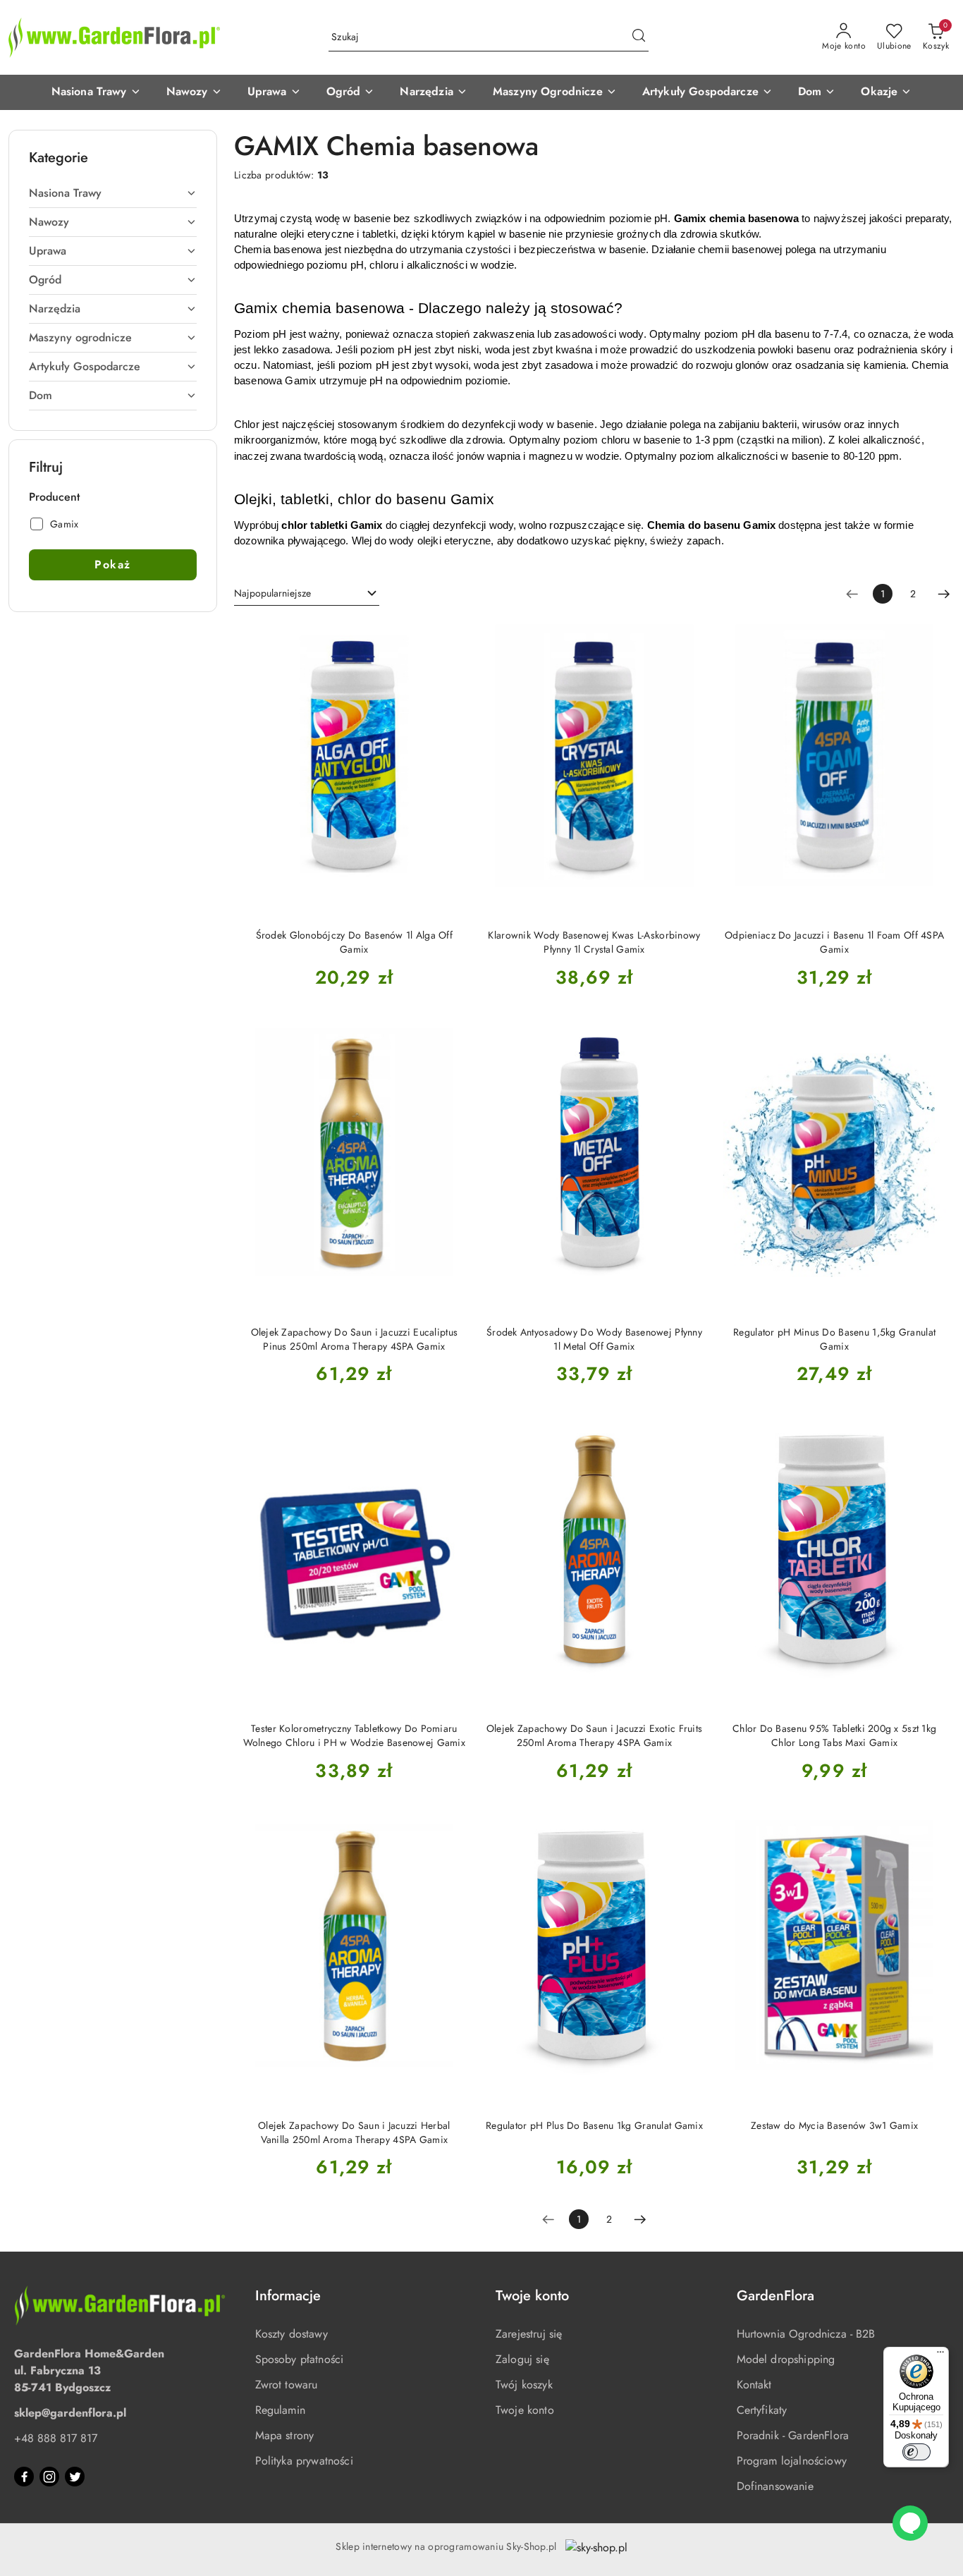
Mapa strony (285, 2435)
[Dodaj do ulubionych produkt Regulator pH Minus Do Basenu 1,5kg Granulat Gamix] (930, 1033)
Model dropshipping (786, 2359)
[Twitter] (75, 2477)
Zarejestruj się (529, 2334)
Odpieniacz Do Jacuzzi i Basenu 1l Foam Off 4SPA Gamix (834, 942)
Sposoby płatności (300, 2359)
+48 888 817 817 (56, 2438)
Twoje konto (525, 2410)
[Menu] (940, 2355)
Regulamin (280, 2410)
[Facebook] (24, 2477)
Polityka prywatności (304, 2461)
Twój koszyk (524, 2385)
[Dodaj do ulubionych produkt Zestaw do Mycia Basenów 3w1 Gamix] (930, 1826)
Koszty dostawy (292, 2334)
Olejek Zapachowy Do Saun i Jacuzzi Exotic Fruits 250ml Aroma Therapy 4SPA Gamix (594, 1735)
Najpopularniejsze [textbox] (272, 593)
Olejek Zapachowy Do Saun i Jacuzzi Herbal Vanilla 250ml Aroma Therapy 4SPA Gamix (354, 2132)
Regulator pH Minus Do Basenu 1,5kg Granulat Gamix (834, 1339)
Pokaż (113, 564)
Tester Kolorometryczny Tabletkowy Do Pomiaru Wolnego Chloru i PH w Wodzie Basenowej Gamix (354, 1735)
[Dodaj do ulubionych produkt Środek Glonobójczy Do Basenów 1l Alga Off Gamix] (450, 636)
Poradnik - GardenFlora (793, 2435)
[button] (96, 92)
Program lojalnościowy (792, 2461)
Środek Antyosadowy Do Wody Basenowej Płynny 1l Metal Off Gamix (594, 1339)
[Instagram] (49, 2477)
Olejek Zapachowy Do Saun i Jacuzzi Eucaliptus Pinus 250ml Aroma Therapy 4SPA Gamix (355, 1339)
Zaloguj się (522, 2359)
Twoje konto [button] (532, 2296)
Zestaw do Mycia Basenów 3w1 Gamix (834, 2125)
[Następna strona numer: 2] (944, 594)
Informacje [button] (288, 2296)
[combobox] (307, 594)
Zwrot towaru (287, 2385)
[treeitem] (113, 193)
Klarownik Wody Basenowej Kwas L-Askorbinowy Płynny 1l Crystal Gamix (594, 942)
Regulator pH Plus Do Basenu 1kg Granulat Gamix (594, 2125)
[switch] (916, 2452)
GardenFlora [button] (775, 2296)
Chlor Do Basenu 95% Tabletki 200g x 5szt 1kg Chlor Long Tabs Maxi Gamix (834, 1735)
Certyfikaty (762, 2410)
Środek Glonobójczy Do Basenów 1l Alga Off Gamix (354, 942)
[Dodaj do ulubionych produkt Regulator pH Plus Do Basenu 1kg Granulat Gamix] (689, 1826)
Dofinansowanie (775, 2486)
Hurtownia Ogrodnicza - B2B (806, 2334)
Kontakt (754, 2385)
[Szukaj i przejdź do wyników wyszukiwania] (639, 37)
